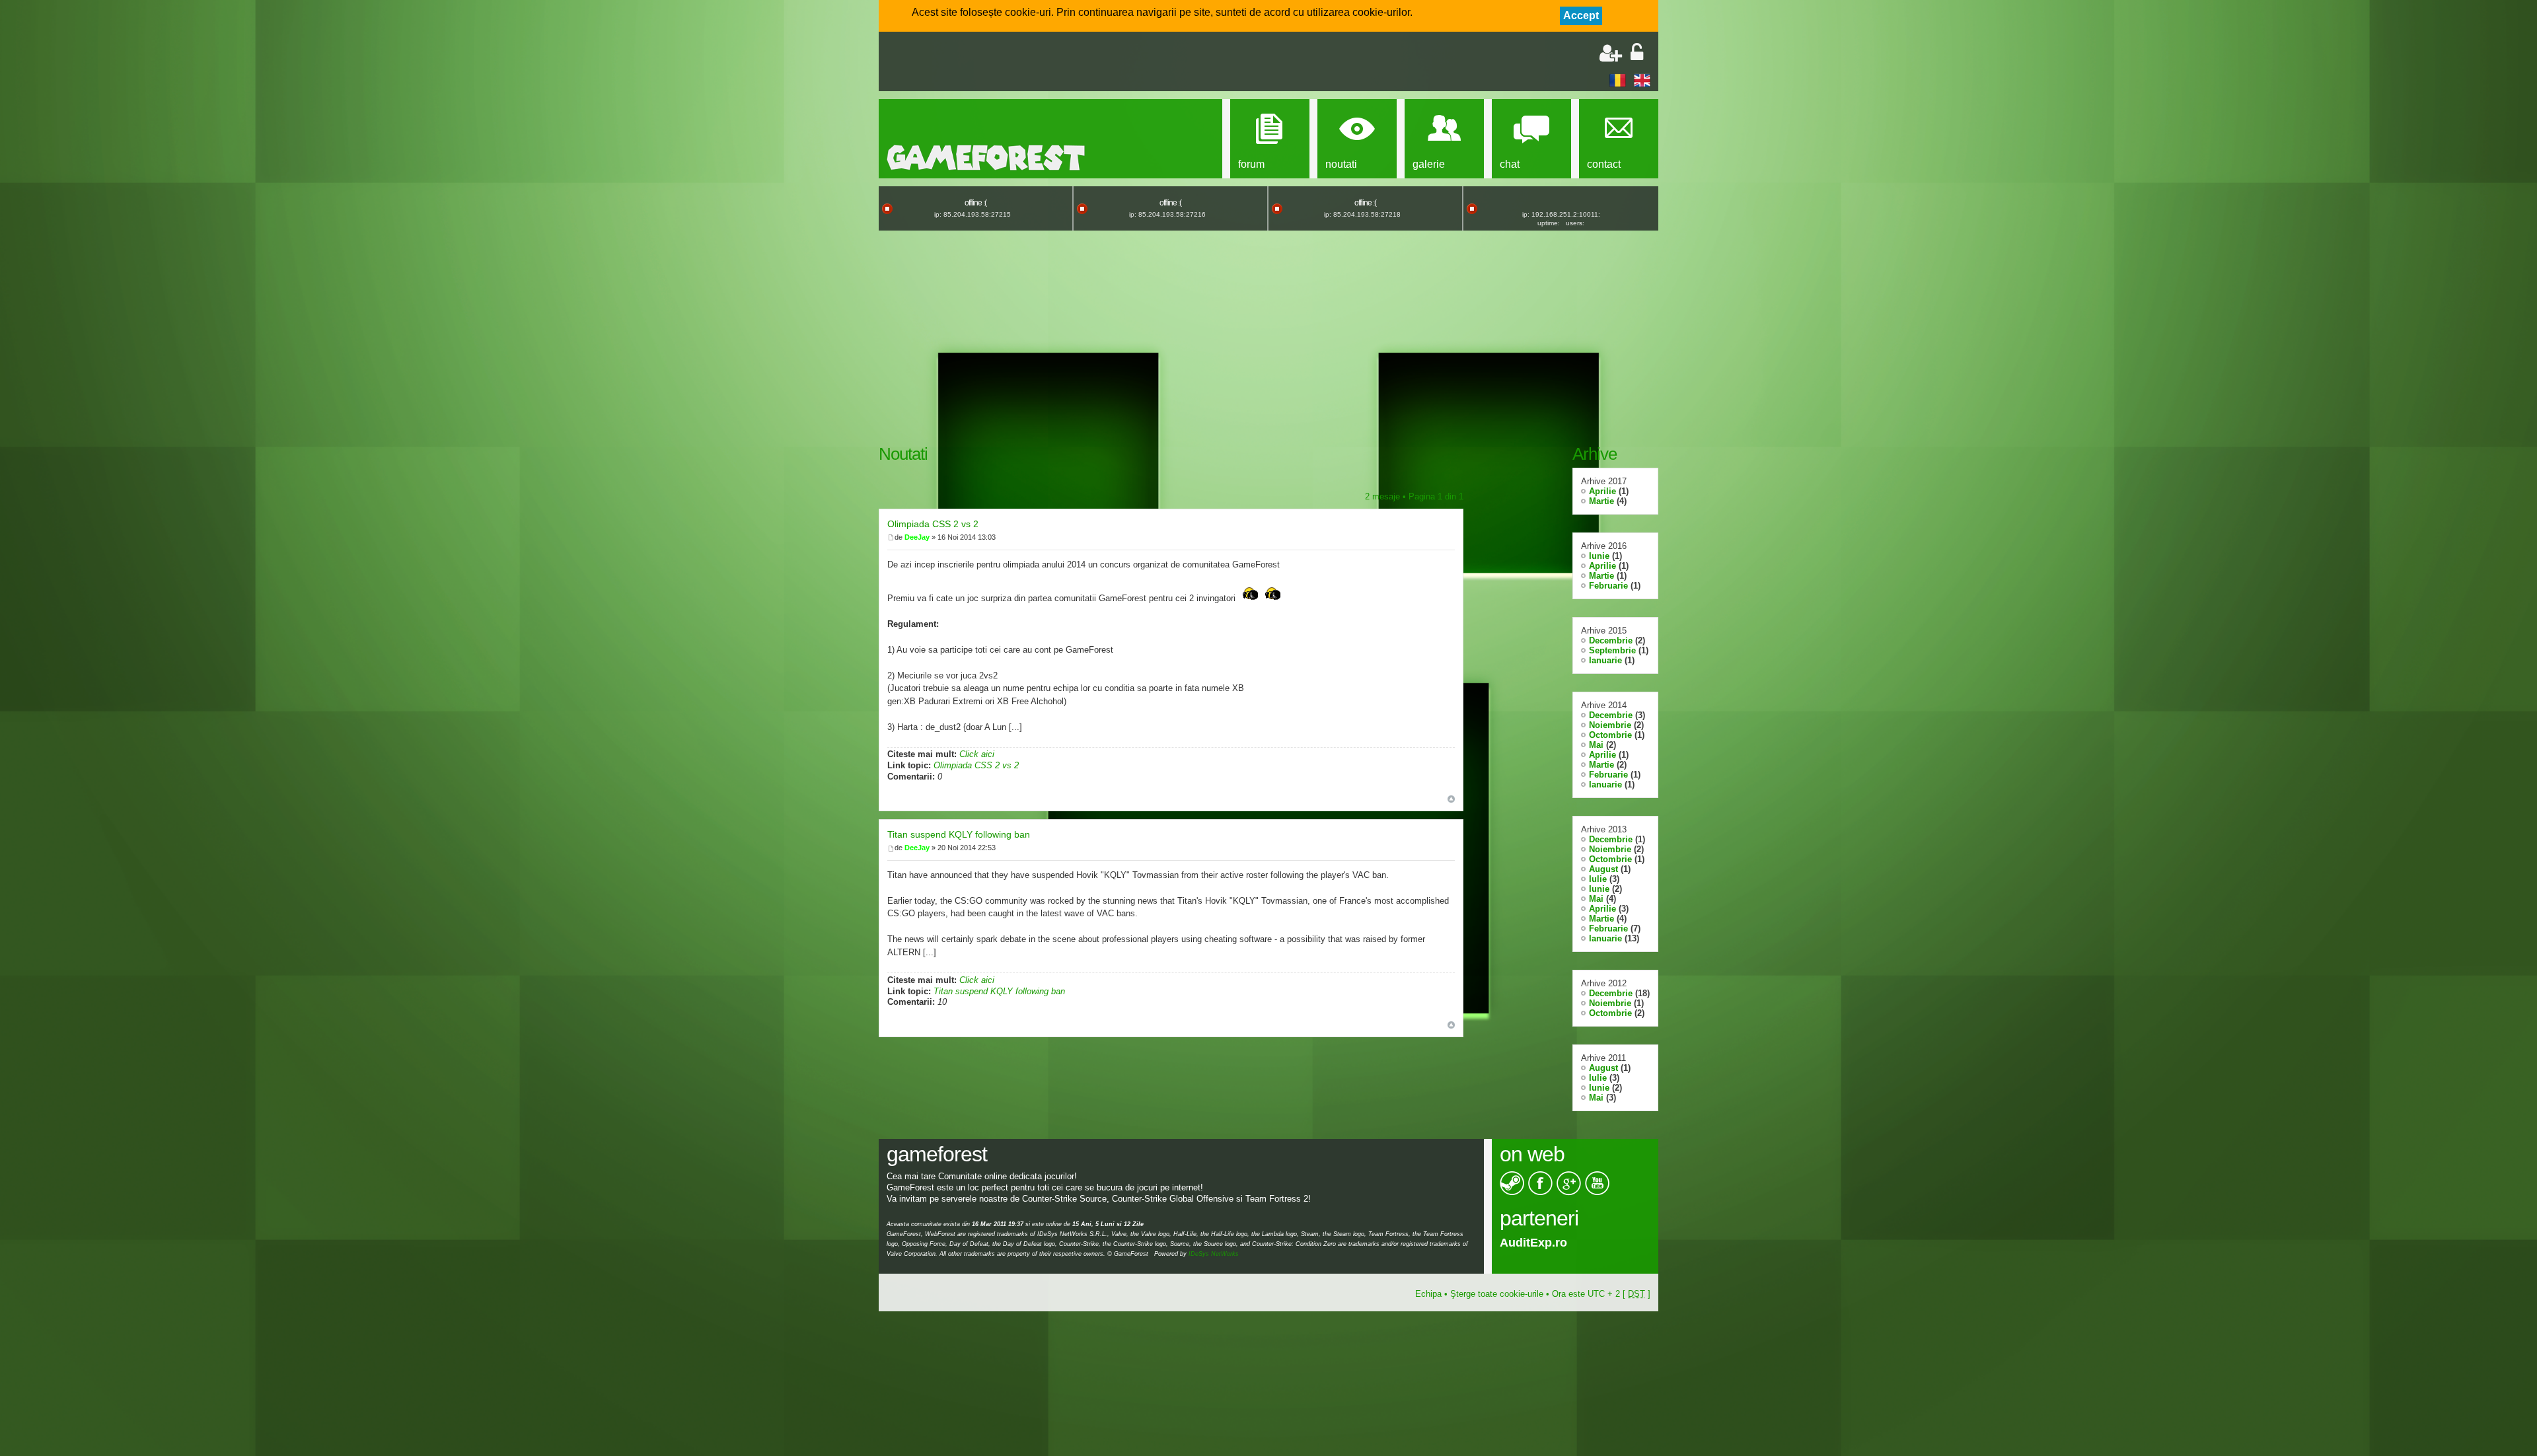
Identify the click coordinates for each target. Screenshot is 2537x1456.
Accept (1581, 16)
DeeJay (917, 537)
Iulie (1598, 879)
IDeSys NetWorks (1214, 1254)
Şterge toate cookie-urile (1497, 1294)
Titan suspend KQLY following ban (959, 834)
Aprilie (1602, 491)
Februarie (1608, 586)
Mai (1596, 745)
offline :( (975, 203)
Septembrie (1612, 650)
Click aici (977, 754)
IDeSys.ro (1527, 1243)
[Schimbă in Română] (1618, 80)
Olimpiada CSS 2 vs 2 (933, 524)
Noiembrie (1610, 725)
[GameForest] (986, 158)
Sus (1451, 799)
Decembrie (1611, 640)
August (1603, 869)
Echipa (1428, 1294)
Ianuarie (1605, 660)
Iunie (1599, 556)
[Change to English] (1642, 80)
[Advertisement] (1041, 63)
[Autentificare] (1637, 53)
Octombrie (1610, 735)
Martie (1601, 501)
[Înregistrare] (1611, 53)
